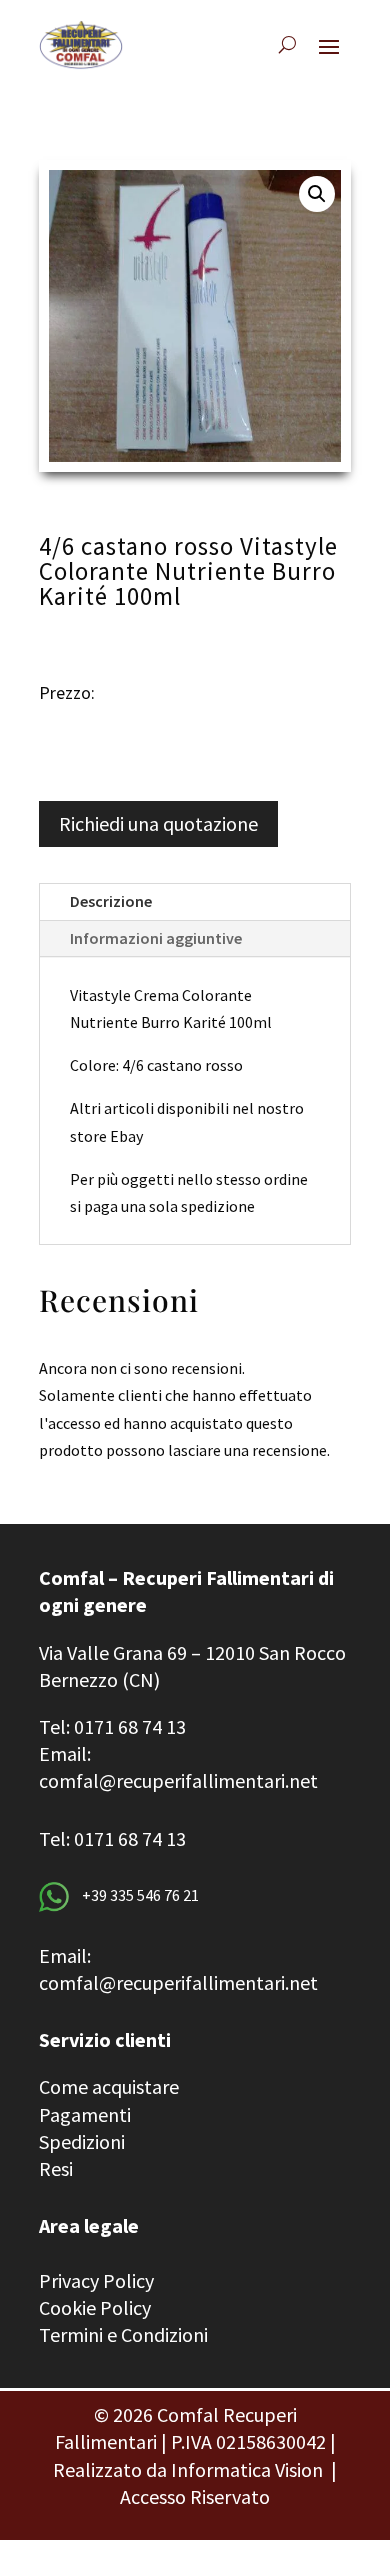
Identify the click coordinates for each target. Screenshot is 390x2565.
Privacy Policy (96, 2280)
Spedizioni (82, 2141)
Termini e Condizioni (123, 2334)
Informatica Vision (247, 2469)
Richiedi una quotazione (158, 823)
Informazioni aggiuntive (156, 938)
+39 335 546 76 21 (139, 1895)
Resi (56, 2168)
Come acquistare (109, 2086)
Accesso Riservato (195, 2496)
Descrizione (111, 901)
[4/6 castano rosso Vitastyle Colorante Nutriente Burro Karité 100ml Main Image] (195, 316)
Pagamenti (85, 2114)
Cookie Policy (95, 2307)
